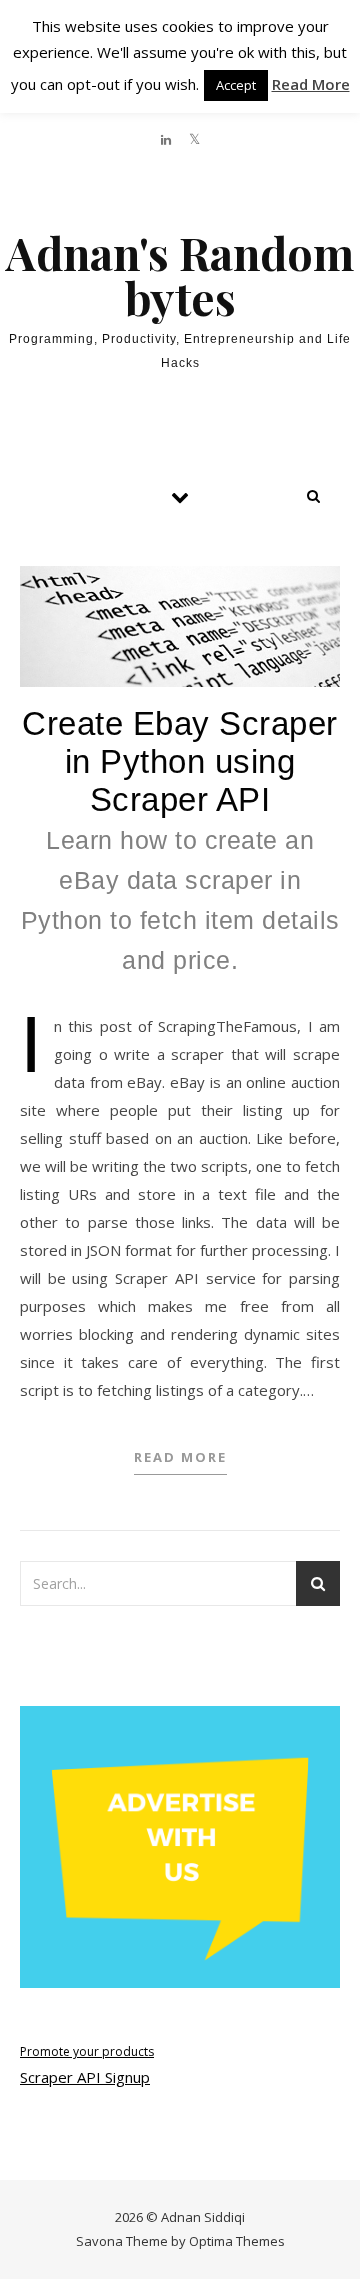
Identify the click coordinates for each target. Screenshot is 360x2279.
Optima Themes (237, 2241)
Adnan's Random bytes (180, 275)
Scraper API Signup (85, 2077)
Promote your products (87, 2051)
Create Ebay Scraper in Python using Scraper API (180, 839)
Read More (180, 1457)
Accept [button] (236, 85)
